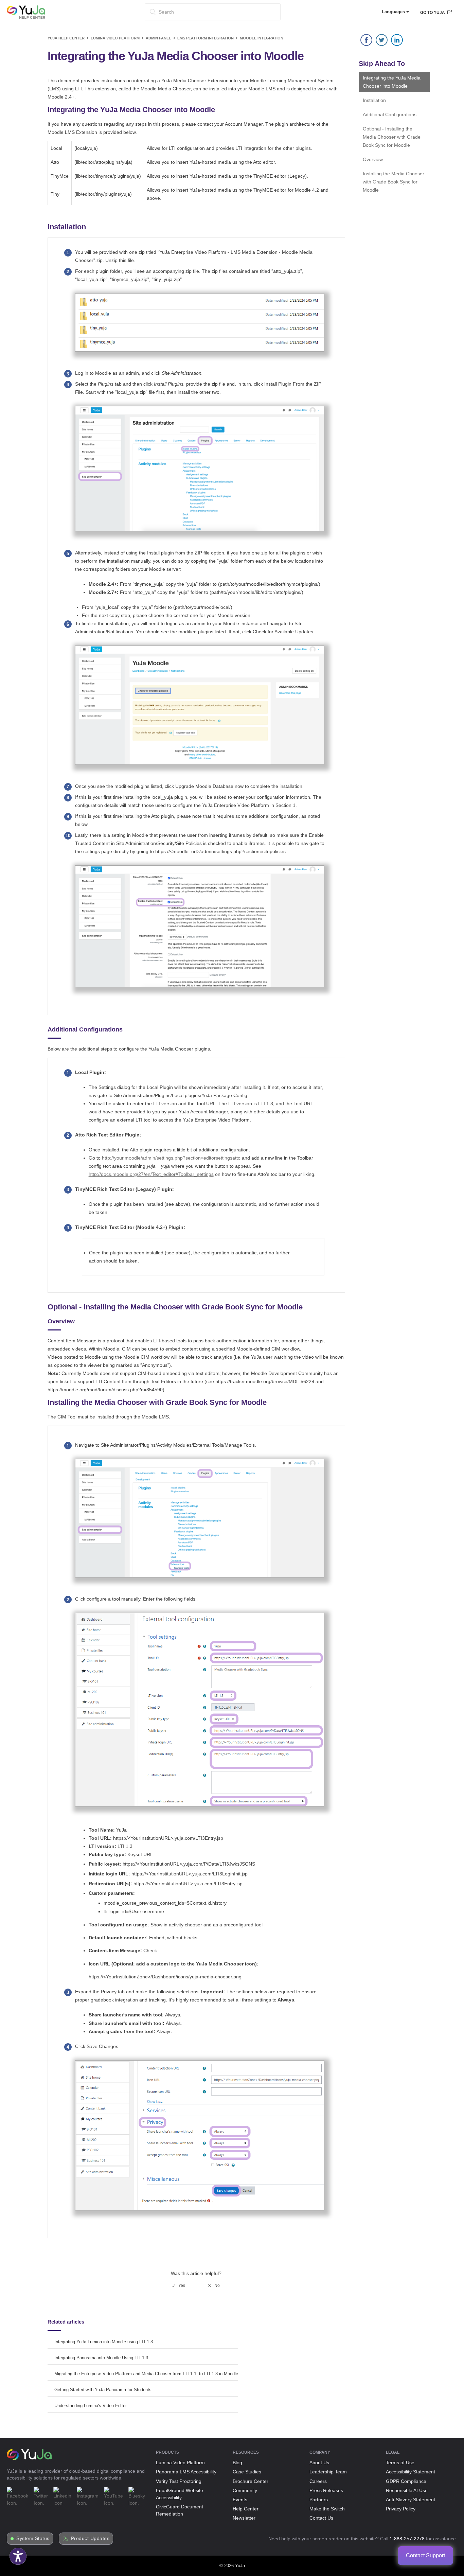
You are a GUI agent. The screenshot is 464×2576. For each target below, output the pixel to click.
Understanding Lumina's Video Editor (91, 2406)
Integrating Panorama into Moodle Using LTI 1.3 (101, 2358)
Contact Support (425, 2555)
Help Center (246, 2509)
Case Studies (247, 2472)
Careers (318, 2481)
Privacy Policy (401, 2509)
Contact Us (321, 2518)
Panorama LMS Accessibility (186, 2472)
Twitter (382, 42)
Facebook (366, 42)
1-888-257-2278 (407, 2539)
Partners (319, 2500)
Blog (237, 2463)
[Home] (26, 17)
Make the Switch (327, 2509)
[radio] (179, 2286)
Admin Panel (158, 38)
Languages (394, 12)
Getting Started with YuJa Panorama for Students (103, 2390)
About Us (319, 2463)
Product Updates (90, 2538)
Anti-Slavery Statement (411, 2500)
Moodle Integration (262, 38)
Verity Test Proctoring (179, 2481)
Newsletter (244, 2518)
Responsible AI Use (407, 2490)
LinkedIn (397, 42)
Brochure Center (251, 2481)
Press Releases (326, 2490)
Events (240, 2500)
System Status (33, 2538)
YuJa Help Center (66, 38)
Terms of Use (400, 2463)
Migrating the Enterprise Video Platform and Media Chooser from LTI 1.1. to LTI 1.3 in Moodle (146, 2374)
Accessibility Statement (411, 2472)
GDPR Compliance (406, 2481)
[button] (18, 2556)
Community (245, 2490)
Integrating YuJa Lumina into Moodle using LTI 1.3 (104, 2342)
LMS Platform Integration (206, 38)
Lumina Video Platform (115, 38)
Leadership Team (328, 2472)
